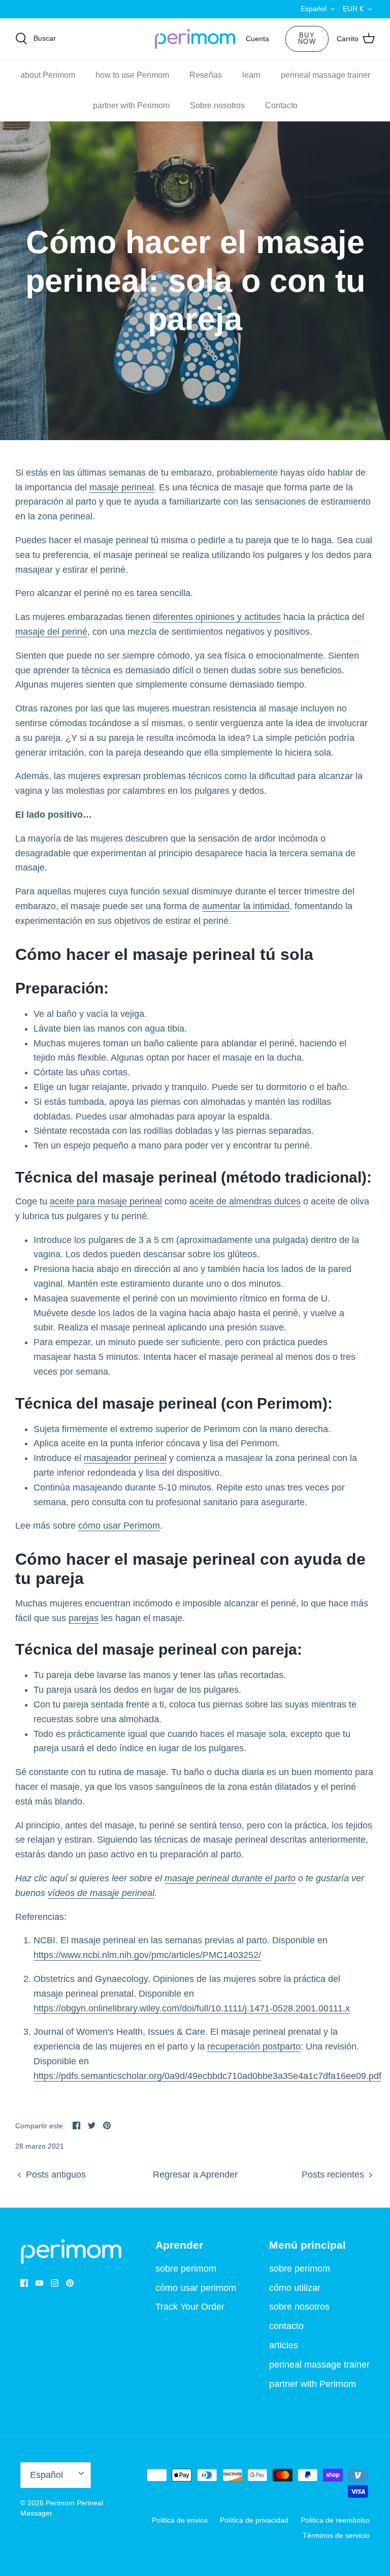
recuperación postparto (254, 2046)
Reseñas (206, 75)
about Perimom (48, 75)
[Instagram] (55, 2283)
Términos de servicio (336, 2535)
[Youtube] (39, 2283)
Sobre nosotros (217, 105)
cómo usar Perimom (119, 1526)
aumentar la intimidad (246, 906)
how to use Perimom (132, 75)
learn (251, 75)
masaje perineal (122, 487)
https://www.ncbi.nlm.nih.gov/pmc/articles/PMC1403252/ (147, 1955)
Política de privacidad (254, 2520)
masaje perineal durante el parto (230, 1878)
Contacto (281, 105)
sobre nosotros (299, 2307)
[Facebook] (24, 2283)
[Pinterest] (70, 2283)
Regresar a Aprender (195, 2175)
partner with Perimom (131, 105)
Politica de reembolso (335, 2520)
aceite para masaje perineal (106, 1201)
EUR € (353, 9)
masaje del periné (51, 632)
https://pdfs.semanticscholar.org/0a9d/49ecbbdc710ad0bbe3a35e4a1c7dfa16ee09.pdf (207, 2076)
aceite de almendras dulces (245, 1201)
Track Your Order (190, 2307)
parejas (84, 1618)
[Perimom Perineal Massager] (195, 39)
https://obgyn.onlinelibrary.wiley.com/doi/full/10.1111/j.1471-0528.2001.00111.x (192, 2008)
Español (314, 9)
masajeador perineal (125, 1458)
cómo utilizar (295, 2288)
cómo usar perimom (196, 2288)
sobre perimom (186, 2269)
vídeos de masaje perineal (101, 1893)
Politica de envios (180, 2520)
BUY (307, 39)
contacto (286, 2326)
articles (284, 2345)
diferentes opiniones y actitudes (217, 617)
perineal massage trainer (326, 75)
